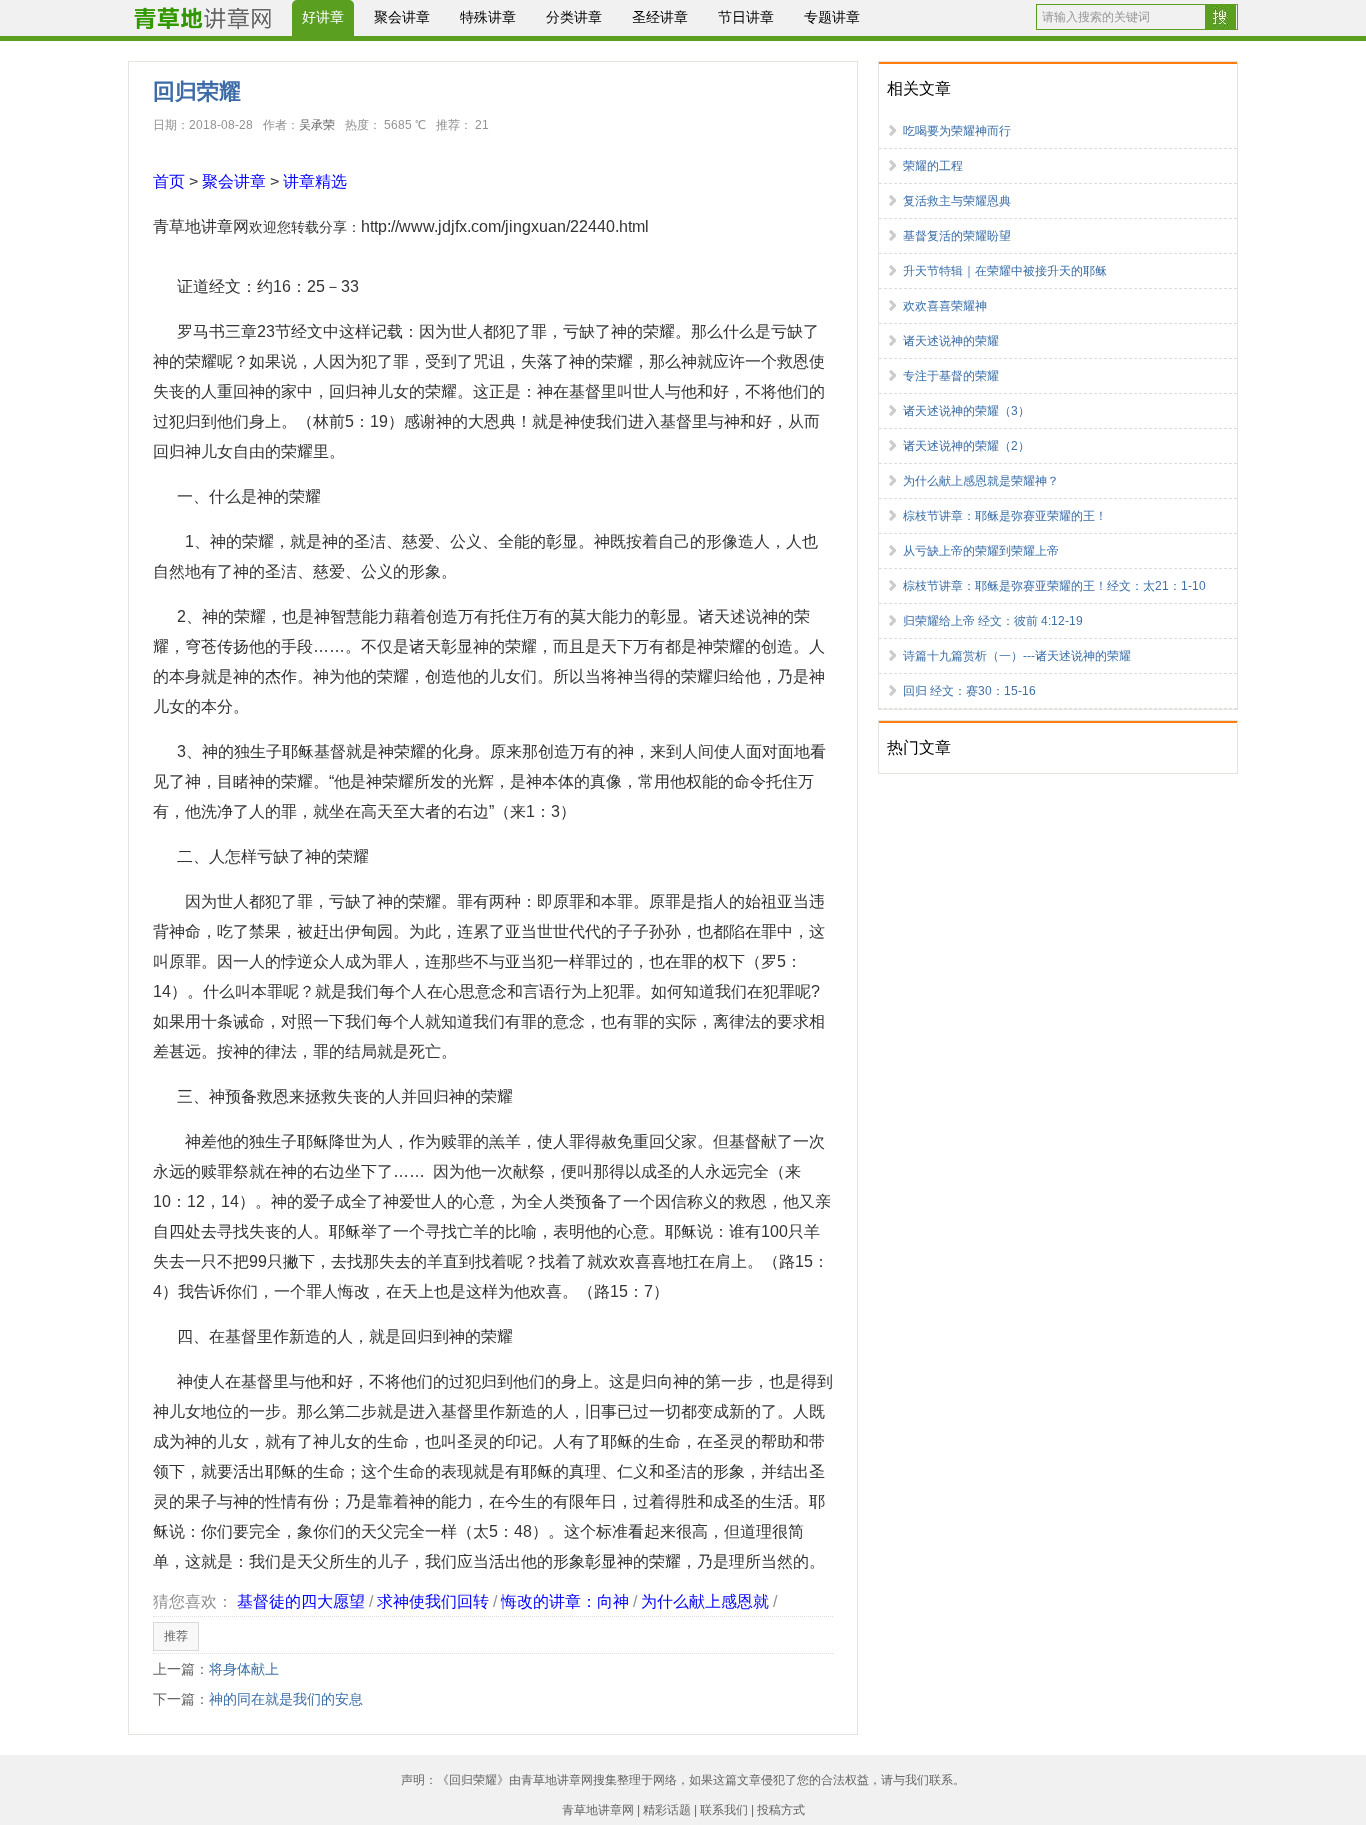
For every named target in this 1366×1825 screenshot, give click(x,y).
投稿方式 (781, 1810)
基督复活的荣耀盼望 (957, 236)
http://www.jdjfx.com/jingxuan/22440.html (505, 226)
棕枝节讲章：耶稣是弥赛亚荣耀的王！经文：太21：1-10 (1054, 586)
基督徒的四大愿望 (301, 1601)
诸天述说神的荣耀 (951, 341)
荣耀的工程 (933, 166)
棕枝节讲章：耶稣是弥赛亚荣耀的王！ (1005, 516)
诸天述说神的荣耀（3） (966, 411)
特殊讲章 (488, 17)
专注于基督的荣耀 (951, 376)
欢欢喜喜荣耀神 (945, 306)
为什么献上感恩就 (705, 1601)
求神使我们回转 (433, 1601)
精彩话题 (667, 1810)
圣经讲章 (660, 17)
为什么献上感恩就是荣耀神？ (981, 481)
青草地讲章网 (201, 226)
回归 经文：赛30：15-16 (969, 691)
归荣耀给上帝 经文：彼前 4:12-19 (993, 621)
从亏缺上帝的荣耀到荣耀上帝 (981, 551)
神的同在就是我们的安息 (286, 1699)
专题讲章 (832, 17)
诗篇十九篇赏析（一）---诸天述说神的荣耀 (1017, 656)
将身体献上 (244, 1669)
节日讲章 (746, 17)
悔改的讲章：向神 (565, 1601)
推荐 (176, 1636)
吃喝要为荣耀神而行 (957, 131)
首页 (169, 181)
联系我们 (724, 1810)
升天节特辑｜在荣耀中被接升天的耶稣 (1005, 271)
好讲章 (323, 17)
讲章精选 (315, 181)
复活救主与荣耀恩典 (957, 201)
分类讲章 (574, 17)
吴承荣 (317, 125)
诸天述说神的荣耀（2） (966, 446)
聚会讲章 (402, 17)
